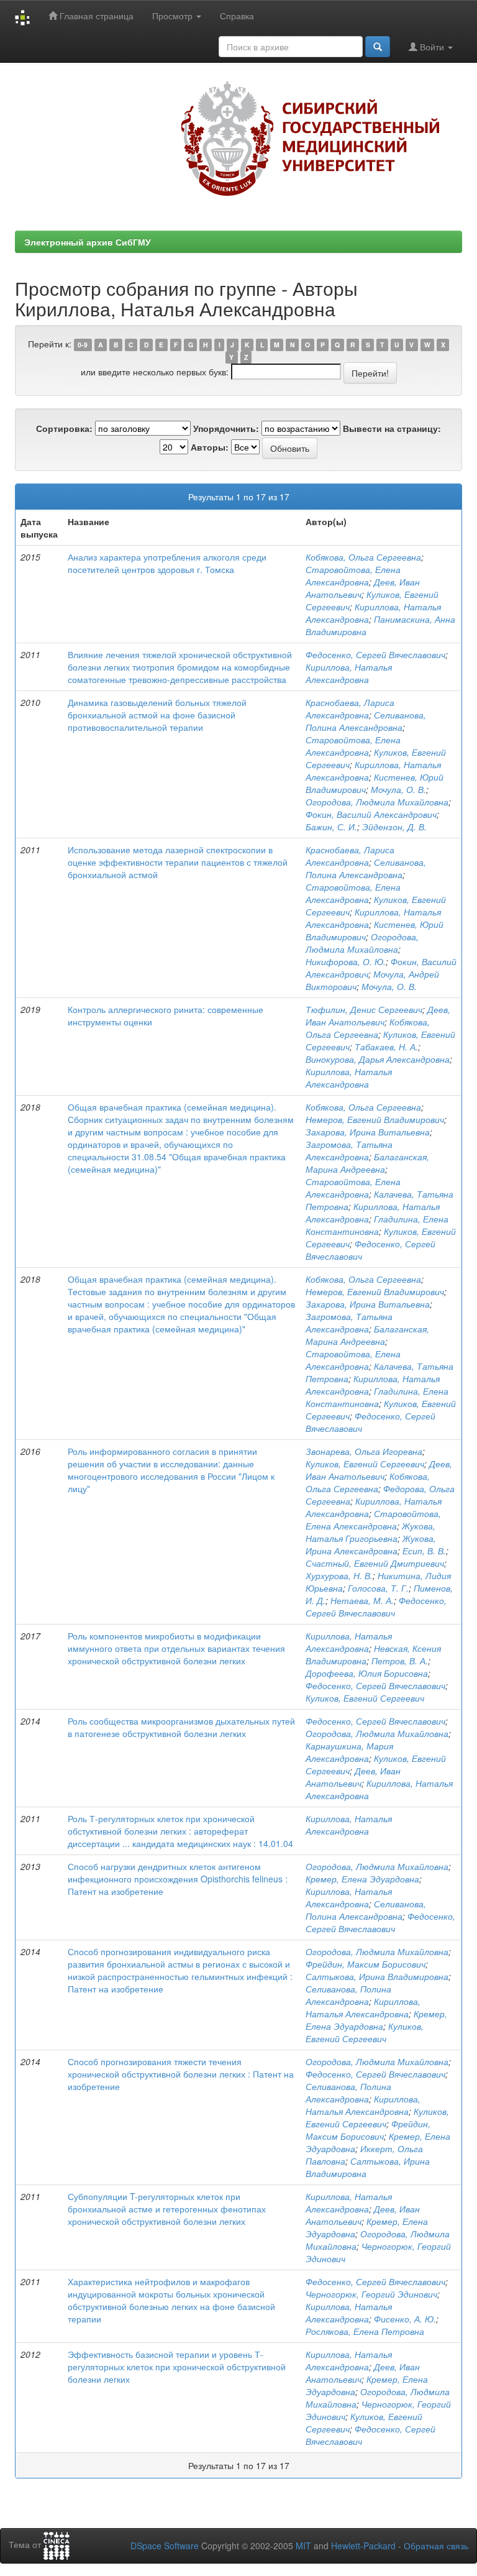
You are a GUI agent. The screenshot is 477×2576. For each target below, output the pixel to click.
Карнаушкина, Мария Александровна (349, 1752)
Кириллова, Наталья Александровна (349, 673)
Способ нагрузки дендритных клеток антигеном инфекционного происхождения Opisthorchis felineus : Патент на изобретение (178, 1879)
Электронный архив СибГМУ (88, 242)
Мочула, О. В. (398, 789)
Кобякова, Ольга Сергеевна (363, 557)
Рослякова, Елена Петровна (365, 2331)
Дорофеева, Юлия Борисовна (367, 1673)
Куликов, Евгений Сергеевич (365, 1464)
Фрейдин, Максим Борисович (366, 1964)
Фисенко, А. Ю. (405, 2319)
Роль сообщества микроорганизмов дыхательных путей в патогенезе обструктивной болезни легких (181, 1727)
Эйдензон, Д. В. (394, 827)
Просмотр (174, 16)
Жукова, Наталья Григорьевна (370, 1532)
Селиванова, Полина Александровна (366, 721)
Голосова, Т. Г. (378, 1588)
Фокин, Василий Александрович (371, 814)
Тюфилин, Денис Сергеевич (364, 1009)
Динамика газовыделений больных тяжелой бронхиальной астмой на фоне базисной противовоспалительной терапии (157, 715)
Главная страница (95, 16)
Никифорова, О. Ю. (346, 961)
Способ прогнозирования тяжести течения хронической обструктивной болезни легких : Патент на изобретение (181, 2074)
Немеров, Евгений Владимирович (375, 1119)
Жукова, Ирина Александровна (371, 1544)
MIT (303, 2546)
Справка (237, 16)
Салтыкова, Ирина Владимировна (377, 1976)
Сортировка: (64, 428)
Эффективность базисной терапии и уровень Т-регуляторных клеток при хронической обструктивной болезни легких (177, 2367)
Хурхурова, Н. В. (339, 1575)
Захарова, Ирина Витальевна (368, 1132)
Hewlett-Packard (363, 2546)
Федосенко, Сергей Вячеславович (375, 654)
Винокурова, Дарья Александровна (378, 1059)
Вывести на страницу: (392, 428)
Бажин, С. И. (331, 827)
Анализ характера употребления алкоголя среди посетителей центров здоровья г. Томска (167, 563)
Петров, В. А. (400, 1661)
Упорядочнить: (226, 428)
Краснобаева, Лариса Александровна (350, 708)
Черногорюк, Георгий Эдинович (371, 2294)
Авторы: (210, 447)
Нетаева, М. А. (362, 1600)
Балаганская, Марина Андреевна (367, 1163)
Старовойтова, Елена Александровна (353, 575)
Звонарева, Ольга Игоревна (364, 1451)
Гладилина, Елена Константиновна (377, 1225)
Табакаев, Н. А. (386, 1047)
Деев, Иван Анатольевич (378, 1015)
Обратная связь (436, 2546)
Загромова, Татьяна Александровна (349, 1150)
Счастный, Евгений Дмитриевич (375, 1563)
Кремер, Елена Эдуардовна (362, 1879)
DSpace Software (165, 2546)
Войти (432, 47)
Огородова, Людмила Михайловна (377, 802)
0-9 (83, 345)
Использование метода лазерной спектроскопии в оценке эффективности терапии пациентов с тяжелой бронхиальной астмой (178, 862)
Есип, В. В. (424, 1551)
